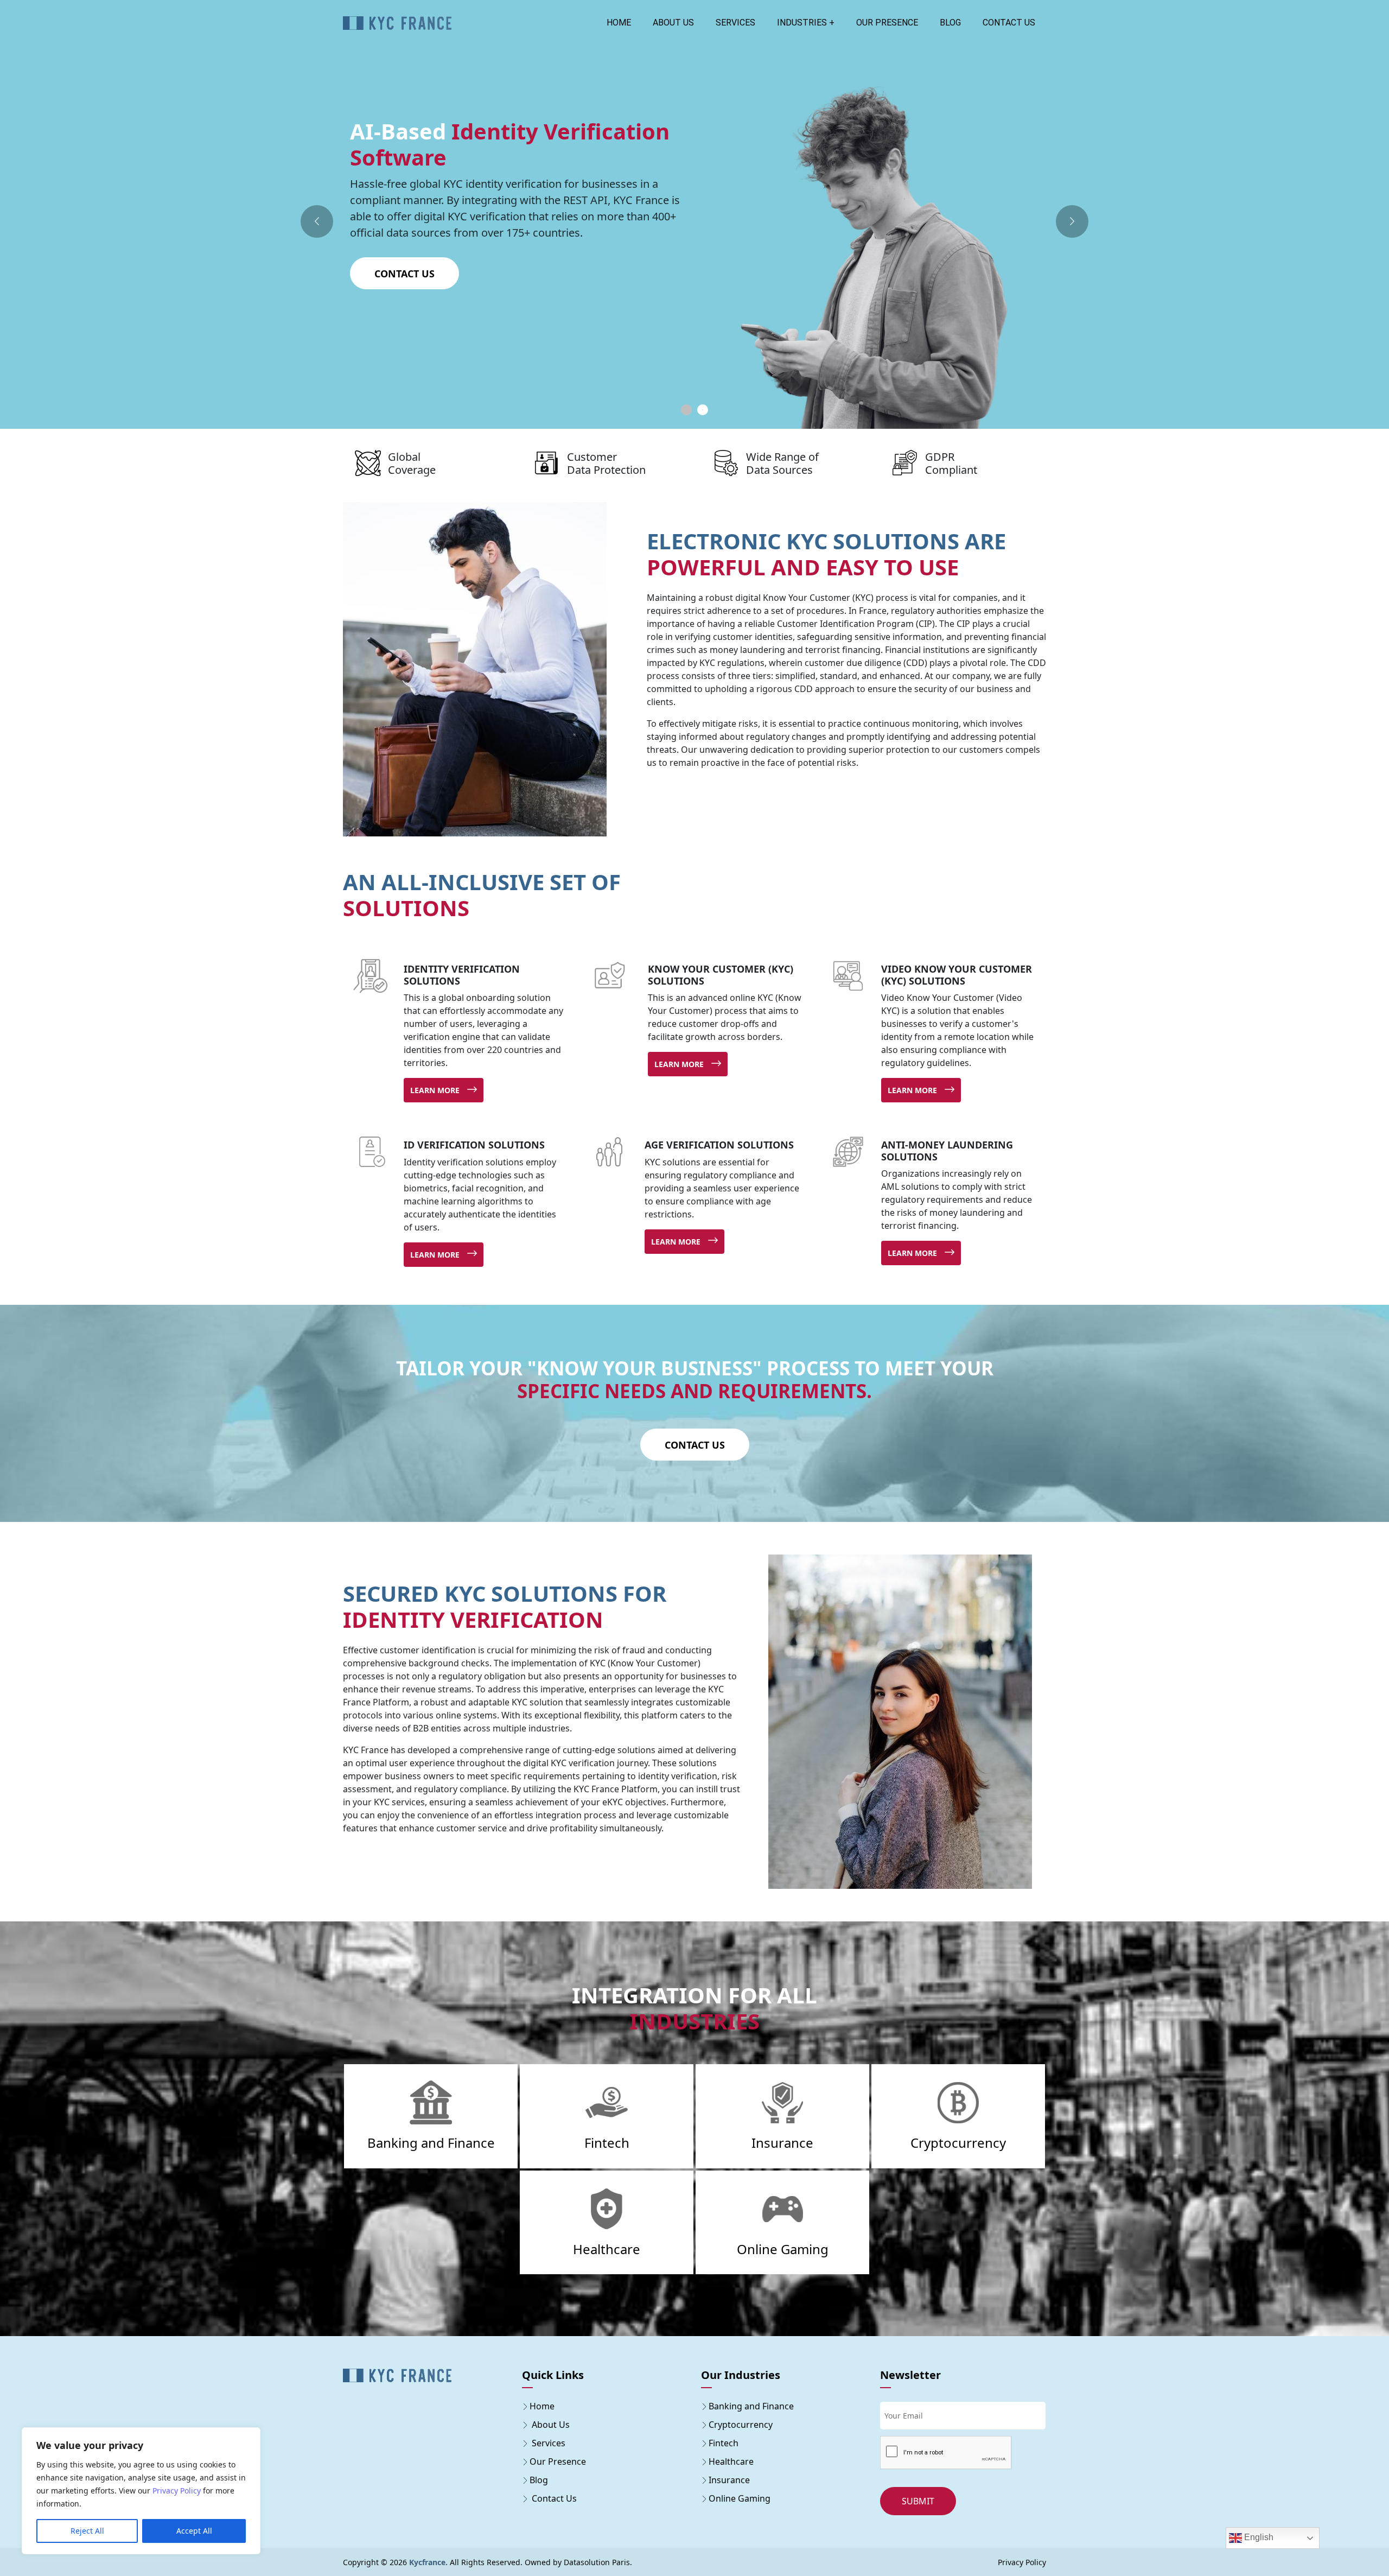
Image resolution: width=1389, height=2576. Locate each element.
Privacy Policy (177, 2491)
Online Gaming (740, 2498)
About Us (673, 23)
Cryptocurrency (741, 2425)
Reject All (87, 2531)
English (1258, 2537)
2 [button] (703, 410)
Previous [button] (317, 221)
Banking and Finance (751, 2406)
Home (619, 23)
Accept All (194, 2531)
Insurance (729, 2480)
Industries (802, 23)
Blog (950, 23)
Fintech (724, 2443)
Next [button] (1072, 221)
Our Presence (887, 23)
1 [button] (686, 410)
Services (735, 23)
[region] (141, 2491)
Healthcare (731, 2461)
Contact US (1009, 23)
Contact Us (404, 241)
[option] (694, 256)
